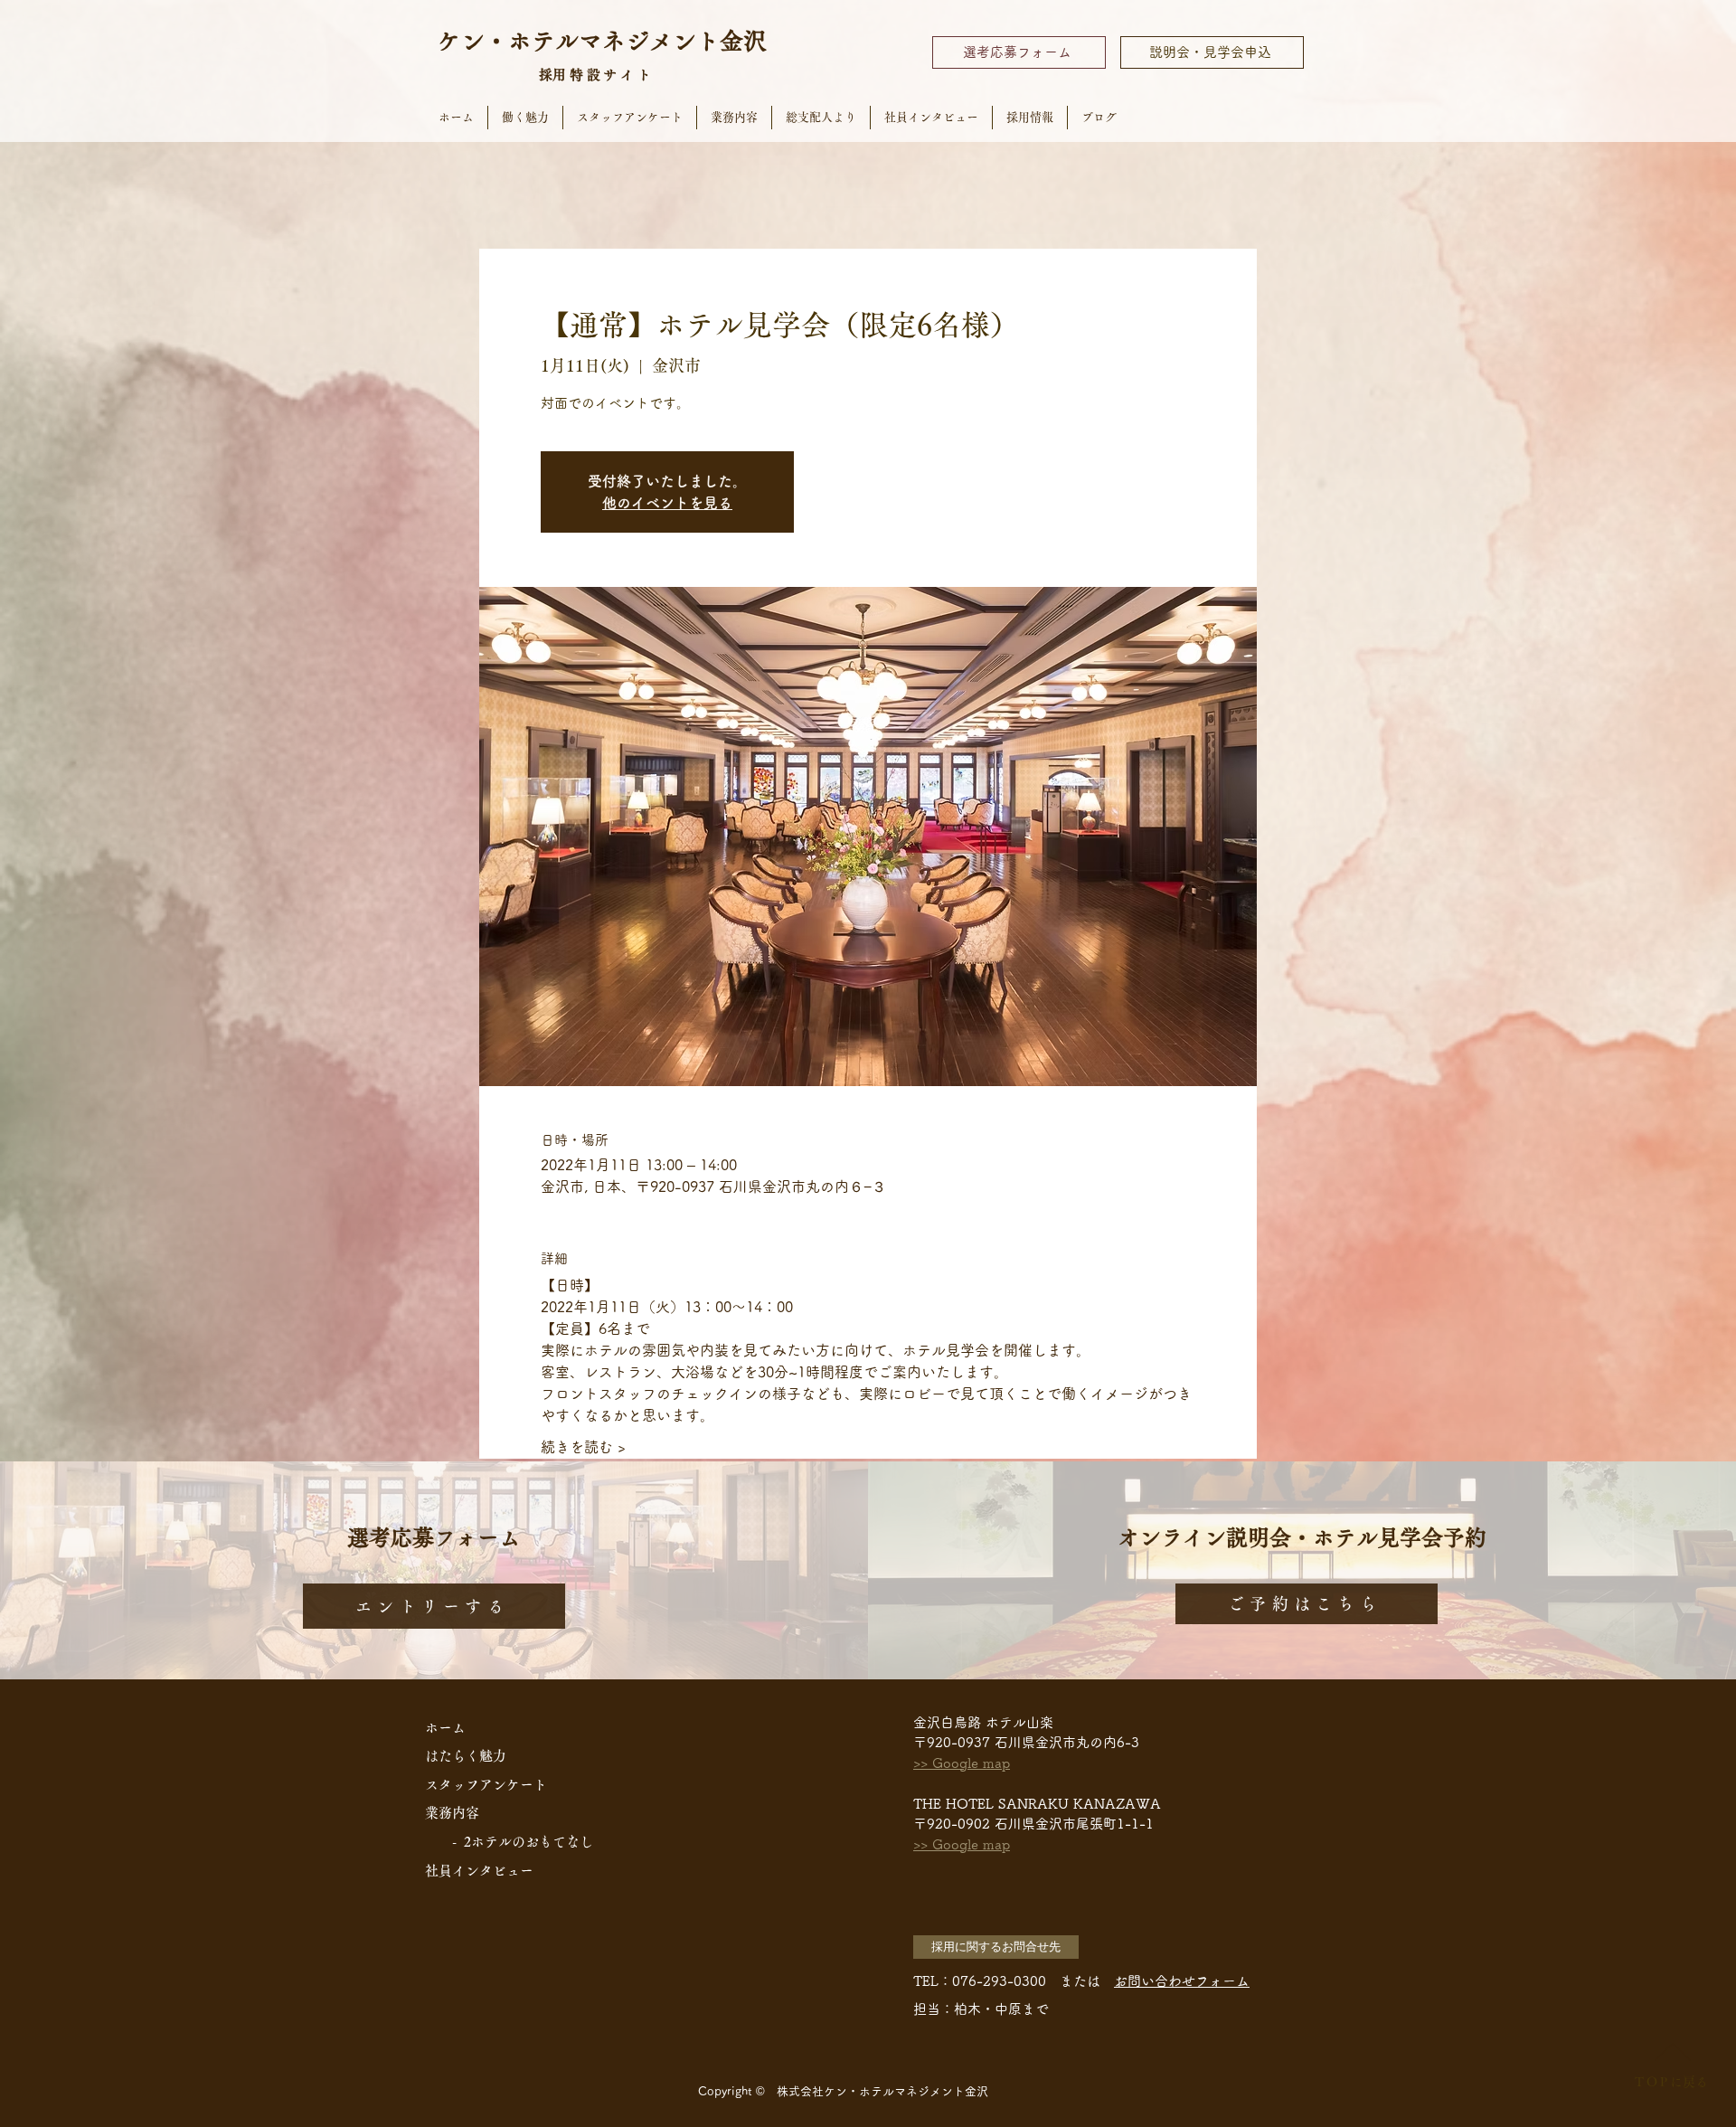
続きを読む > (583, 1447)
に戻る (1671, 2082)
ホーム (445, 1728)
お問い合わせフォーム (1182, 1981)
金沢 (743, 41)
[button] (996, 1947)
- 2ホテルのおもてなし (523, 1842)
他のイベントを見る (667, 503)
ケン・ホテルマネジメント (579, 41)
